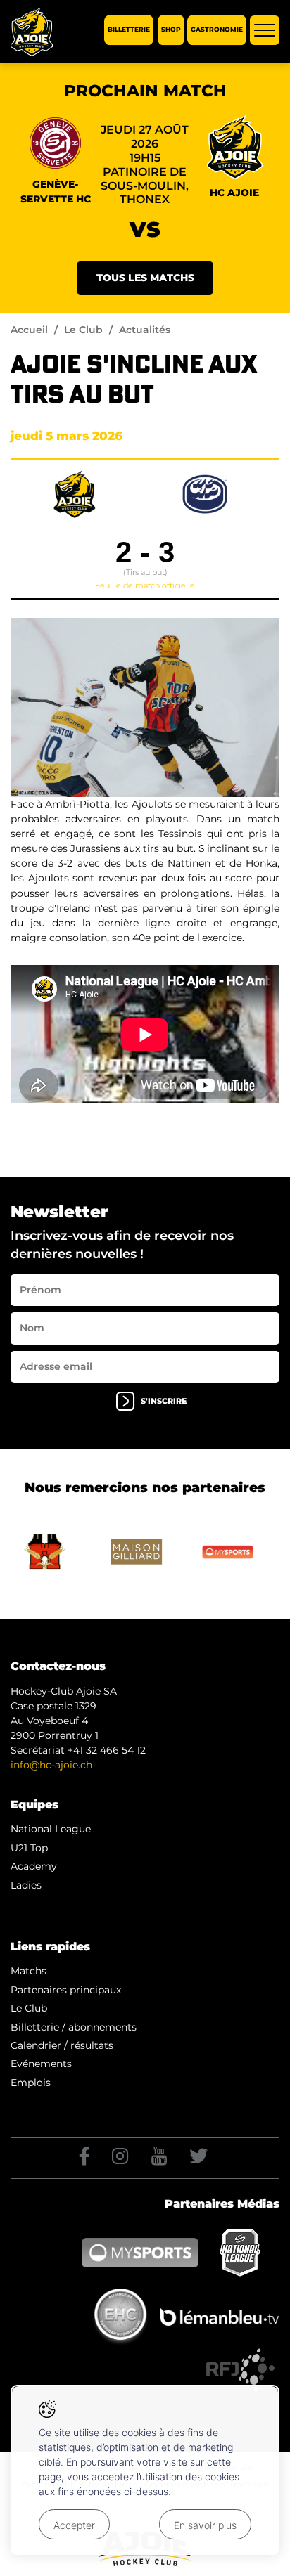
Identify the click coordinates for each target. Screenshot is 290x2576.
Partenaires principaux (66, 1990)
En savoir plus (205, 2525)
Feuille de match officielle (145, 585)
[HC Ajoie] (32, 32)
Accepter (74, 2525)
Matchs (29, 1971)
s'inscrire (164, 1401)
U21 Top (29, 1848)
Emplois (31, 2083)
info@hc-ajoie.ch (51, 1765)
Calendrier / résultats (62, 2045)
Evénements (41, 2064)
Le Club (83, 330)
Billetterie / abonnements (74, 2027)
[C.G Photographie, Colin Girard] (145, 707)
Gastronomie (217, 30)
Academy (34, 1866)
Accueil (29, 330)
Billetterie (129, 30)
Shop (171, 30)
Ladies (26, 1885)
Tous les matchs (145, 278)
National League (51, 1829)
